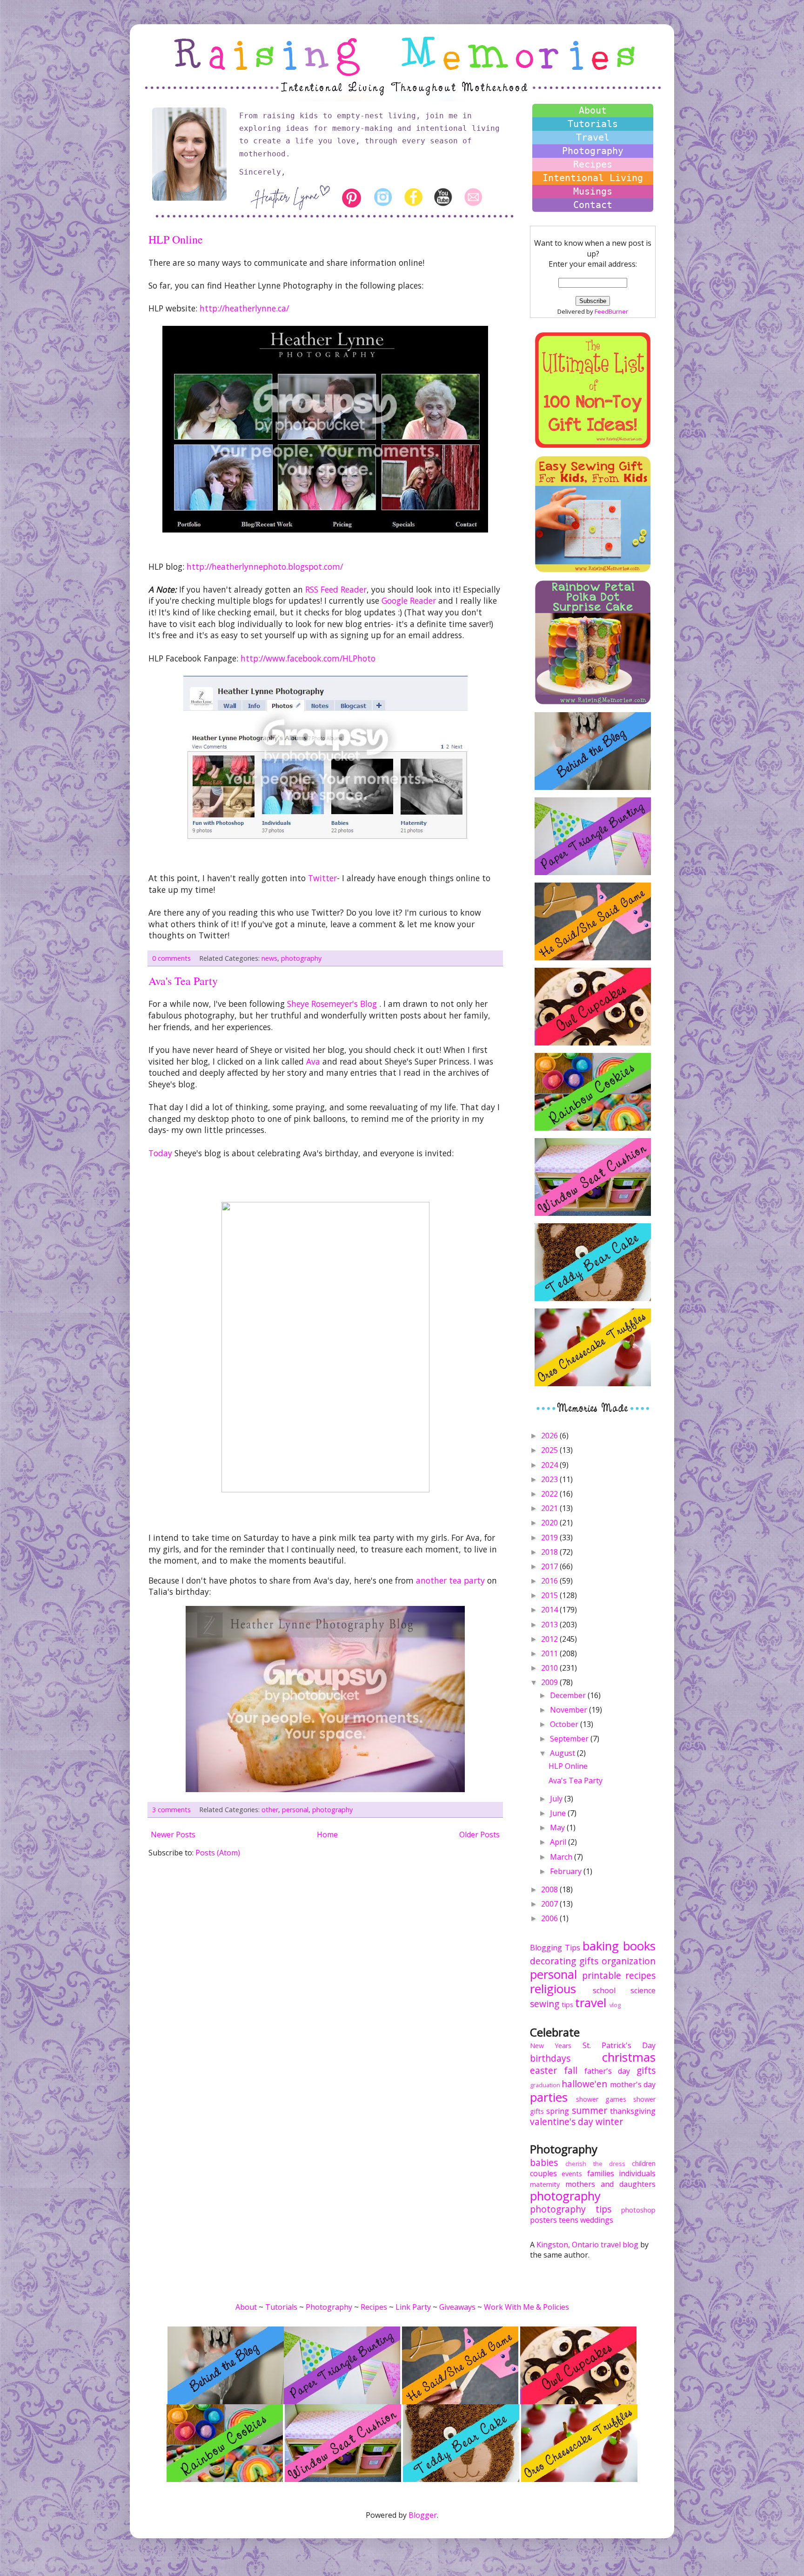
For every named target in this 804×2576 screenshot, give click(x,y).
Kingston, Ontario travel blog (587, 2245)
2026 (550, 1436)
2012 (550, 1639)
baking (601, 1946)
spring (558, 2111)
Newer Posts (173, 1834)
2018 (550, 1552)
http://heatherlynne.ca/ (244, 308)
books (639, 1946)
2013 (550, 1625)
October (565, 1724)
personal (295, 1810)
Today (161, 1153)
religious (553, 1989)
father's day (607, 2071)
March (562, 1857)
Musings (593, 191)
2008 (550, 1889)
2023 (550, 1479)
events (572, 2174)
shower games (601, 2099)
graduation (545, 2085)
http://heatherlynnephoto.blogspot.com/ (265, 566)
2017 (550, 1566)
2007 (550, 1904)
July (557, 1799)
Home (327, 1834)
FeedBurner (611, 311)
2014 (550, 1610)
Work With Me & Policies (526, 2307)
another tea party (452, 1580)
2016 (550, 1581)
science (643, 1990)
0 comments (171, 958)
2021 (550, 1508)
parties (549, 2097)
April (559, 1842)
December (569, 1695)
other (270, 1810)
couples (543, 2173)
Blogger (423, 2515)
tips (567, 2005)
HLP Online (176, 239)
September (570, 1739)
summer (590, 2110)
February (567, 1871)
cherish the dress (595, 2164)
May (558, 1827)
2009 (550, 1682)
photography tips (571, 2209)
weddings (597, 2220)
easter (543, 2070)
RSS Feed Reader (336, 589)
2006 (550, 1918)
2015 (550, 1595)
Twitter (322, 878)
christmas (629, 2057)
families (601, 2173)
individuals (637, 2173)
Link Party (413, 2307)
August (563, 1753)
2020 (550, 1523)
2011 (550, 1653)
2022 (550, 1494)
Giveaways (457, 2307)
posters (543, 2220)
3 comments (171, 1810)
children (644, 2163)
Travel (593, 137)
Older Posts (479, 1834)
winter (609, 2121)
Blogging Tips (555, 1948)
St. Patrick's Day (619, 2045)
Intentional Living (593, 178)
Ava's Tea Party (183, 981)
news (269, 958)
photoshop (638, 2210)
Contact (593, 205)
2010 (550, 1668)
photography (301, 958)
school (604, 1990)
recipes (640, 1975)
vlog (615, 2005)
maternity (545, 2184)
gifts (589, 1961)
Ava (314, 1061)
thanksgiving (633, 2111)
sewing (545, 2004)
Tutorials (593, 124)
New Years (551, 2046)
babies (544, 2162)
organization (629, 1961)
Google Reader (409, 600)
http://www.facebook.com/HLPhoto (308, 658)
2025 (550, 1450)
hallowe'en (584, 2084)
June (559, 1813)
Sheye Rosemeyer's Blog (333, 1004)
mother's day (633, 2084)
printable (602, 1975)
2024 (550, 1465)
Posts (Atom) (218, 1853)
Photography (593, 151)
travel (591, 2003)
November (569, 1710)
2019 (550, 1538)
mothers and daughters (610, 2184)
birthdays (550, 2058)
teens (569, 2220)
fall (571, 2070)
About (593, 110)
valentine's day (562, 2121)
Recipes (593, 164)
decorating (553, 1961)
